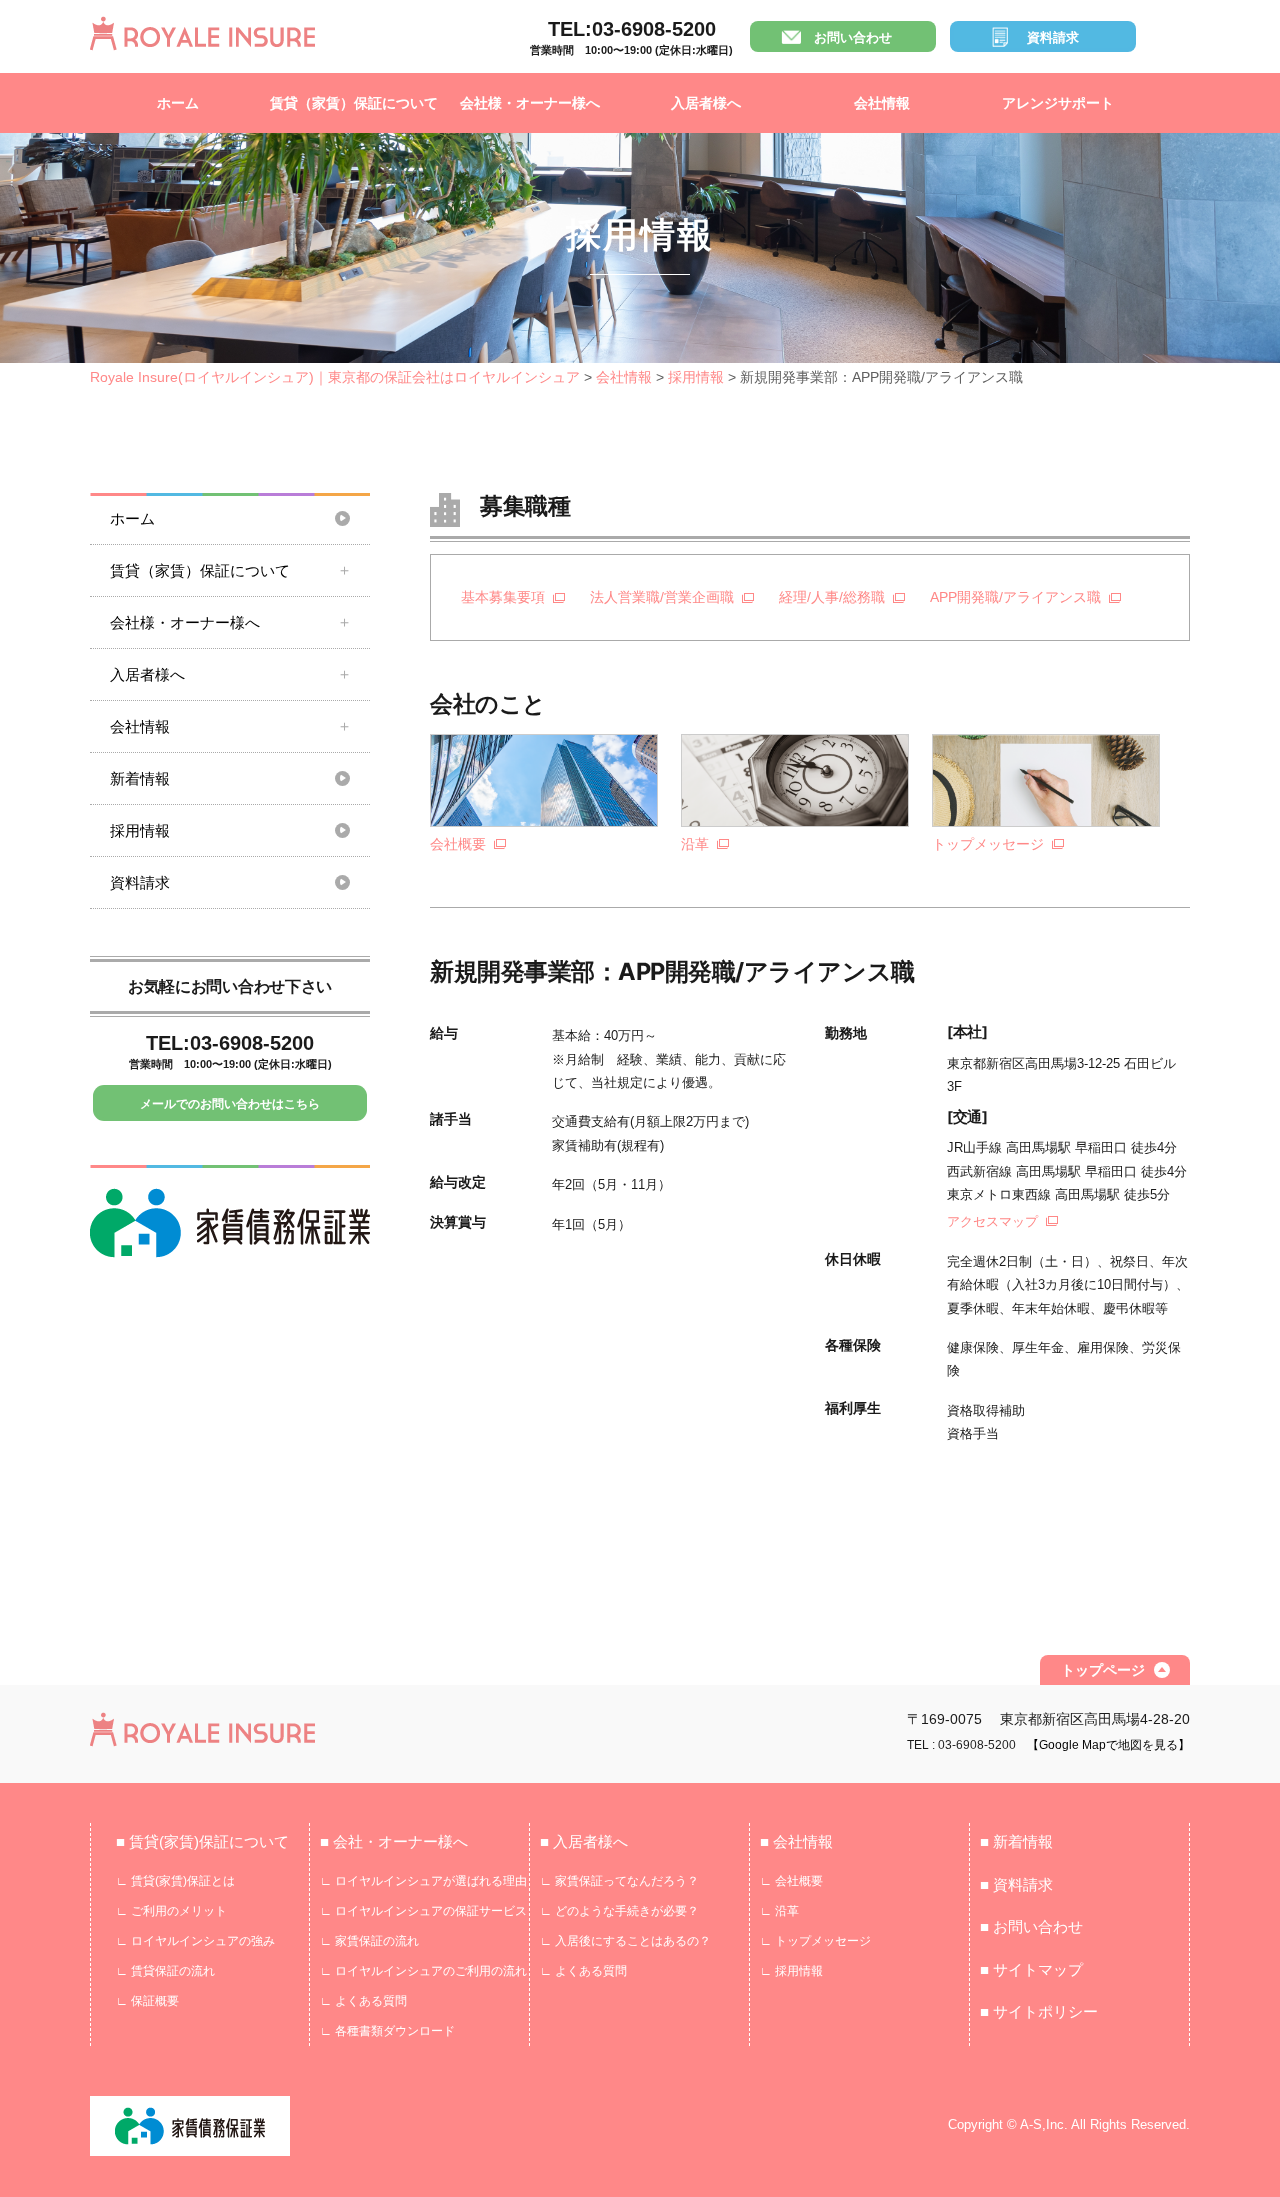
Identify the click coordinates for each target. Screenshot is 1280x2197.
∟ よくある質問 (363, 2001)
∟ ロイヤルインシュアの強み (195, 1941)
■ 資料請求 (1016, 1884)
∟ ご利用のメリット (171, 1911)
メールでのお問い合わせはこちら (230, 1104)
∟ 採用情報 (791, 1971)
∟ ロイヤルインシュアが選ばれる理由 (423, 1881)
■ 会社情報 (796, 1841)
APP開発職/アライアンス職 (1015, 597)
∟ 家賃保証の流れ (369, 1941)
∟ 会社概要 (791, 1881)
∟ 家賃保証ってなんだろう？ (619, 1881)
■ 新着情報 (1016, 1841)
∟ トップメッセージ (815, 1941)
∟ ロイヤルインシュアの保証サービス (423, 1911)
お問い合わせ (853, 37)
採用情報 (140, 830)
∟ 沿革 (779, 1911)
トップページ (1103, 1670)
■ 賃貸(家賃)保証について (202, 1841)
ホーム (178, 103)
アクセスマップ (992, 1221)
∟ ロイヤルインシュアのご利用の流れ (423, 1971)
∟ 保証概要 (147, 2001)
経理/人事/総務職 (832, 597)
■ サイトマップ (1031, 1969)
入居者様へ (706, 103)
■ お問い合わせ (1031, 1926)
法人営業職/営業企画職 (662, 597)
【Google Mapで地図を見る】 (1108, 1745)
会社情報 (882, 103)
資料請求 (1053, 37)
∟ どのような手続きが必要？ (619, 1911)
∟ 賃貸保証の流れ (165, 1971)
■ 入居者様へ (584, 1841)
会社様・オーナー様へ (530, 103)
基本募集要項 (503, 597)
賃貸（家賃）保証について (354, 103)
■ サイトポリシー (1039, 2011)
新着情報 (140, 778)
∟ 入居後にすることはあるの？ (625, 1941)
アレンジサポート (1058, 103)
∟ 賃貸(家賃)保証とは (175, 1881)
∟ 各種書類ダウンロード (387, 2031)
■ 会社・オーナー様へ (394, 1841)
